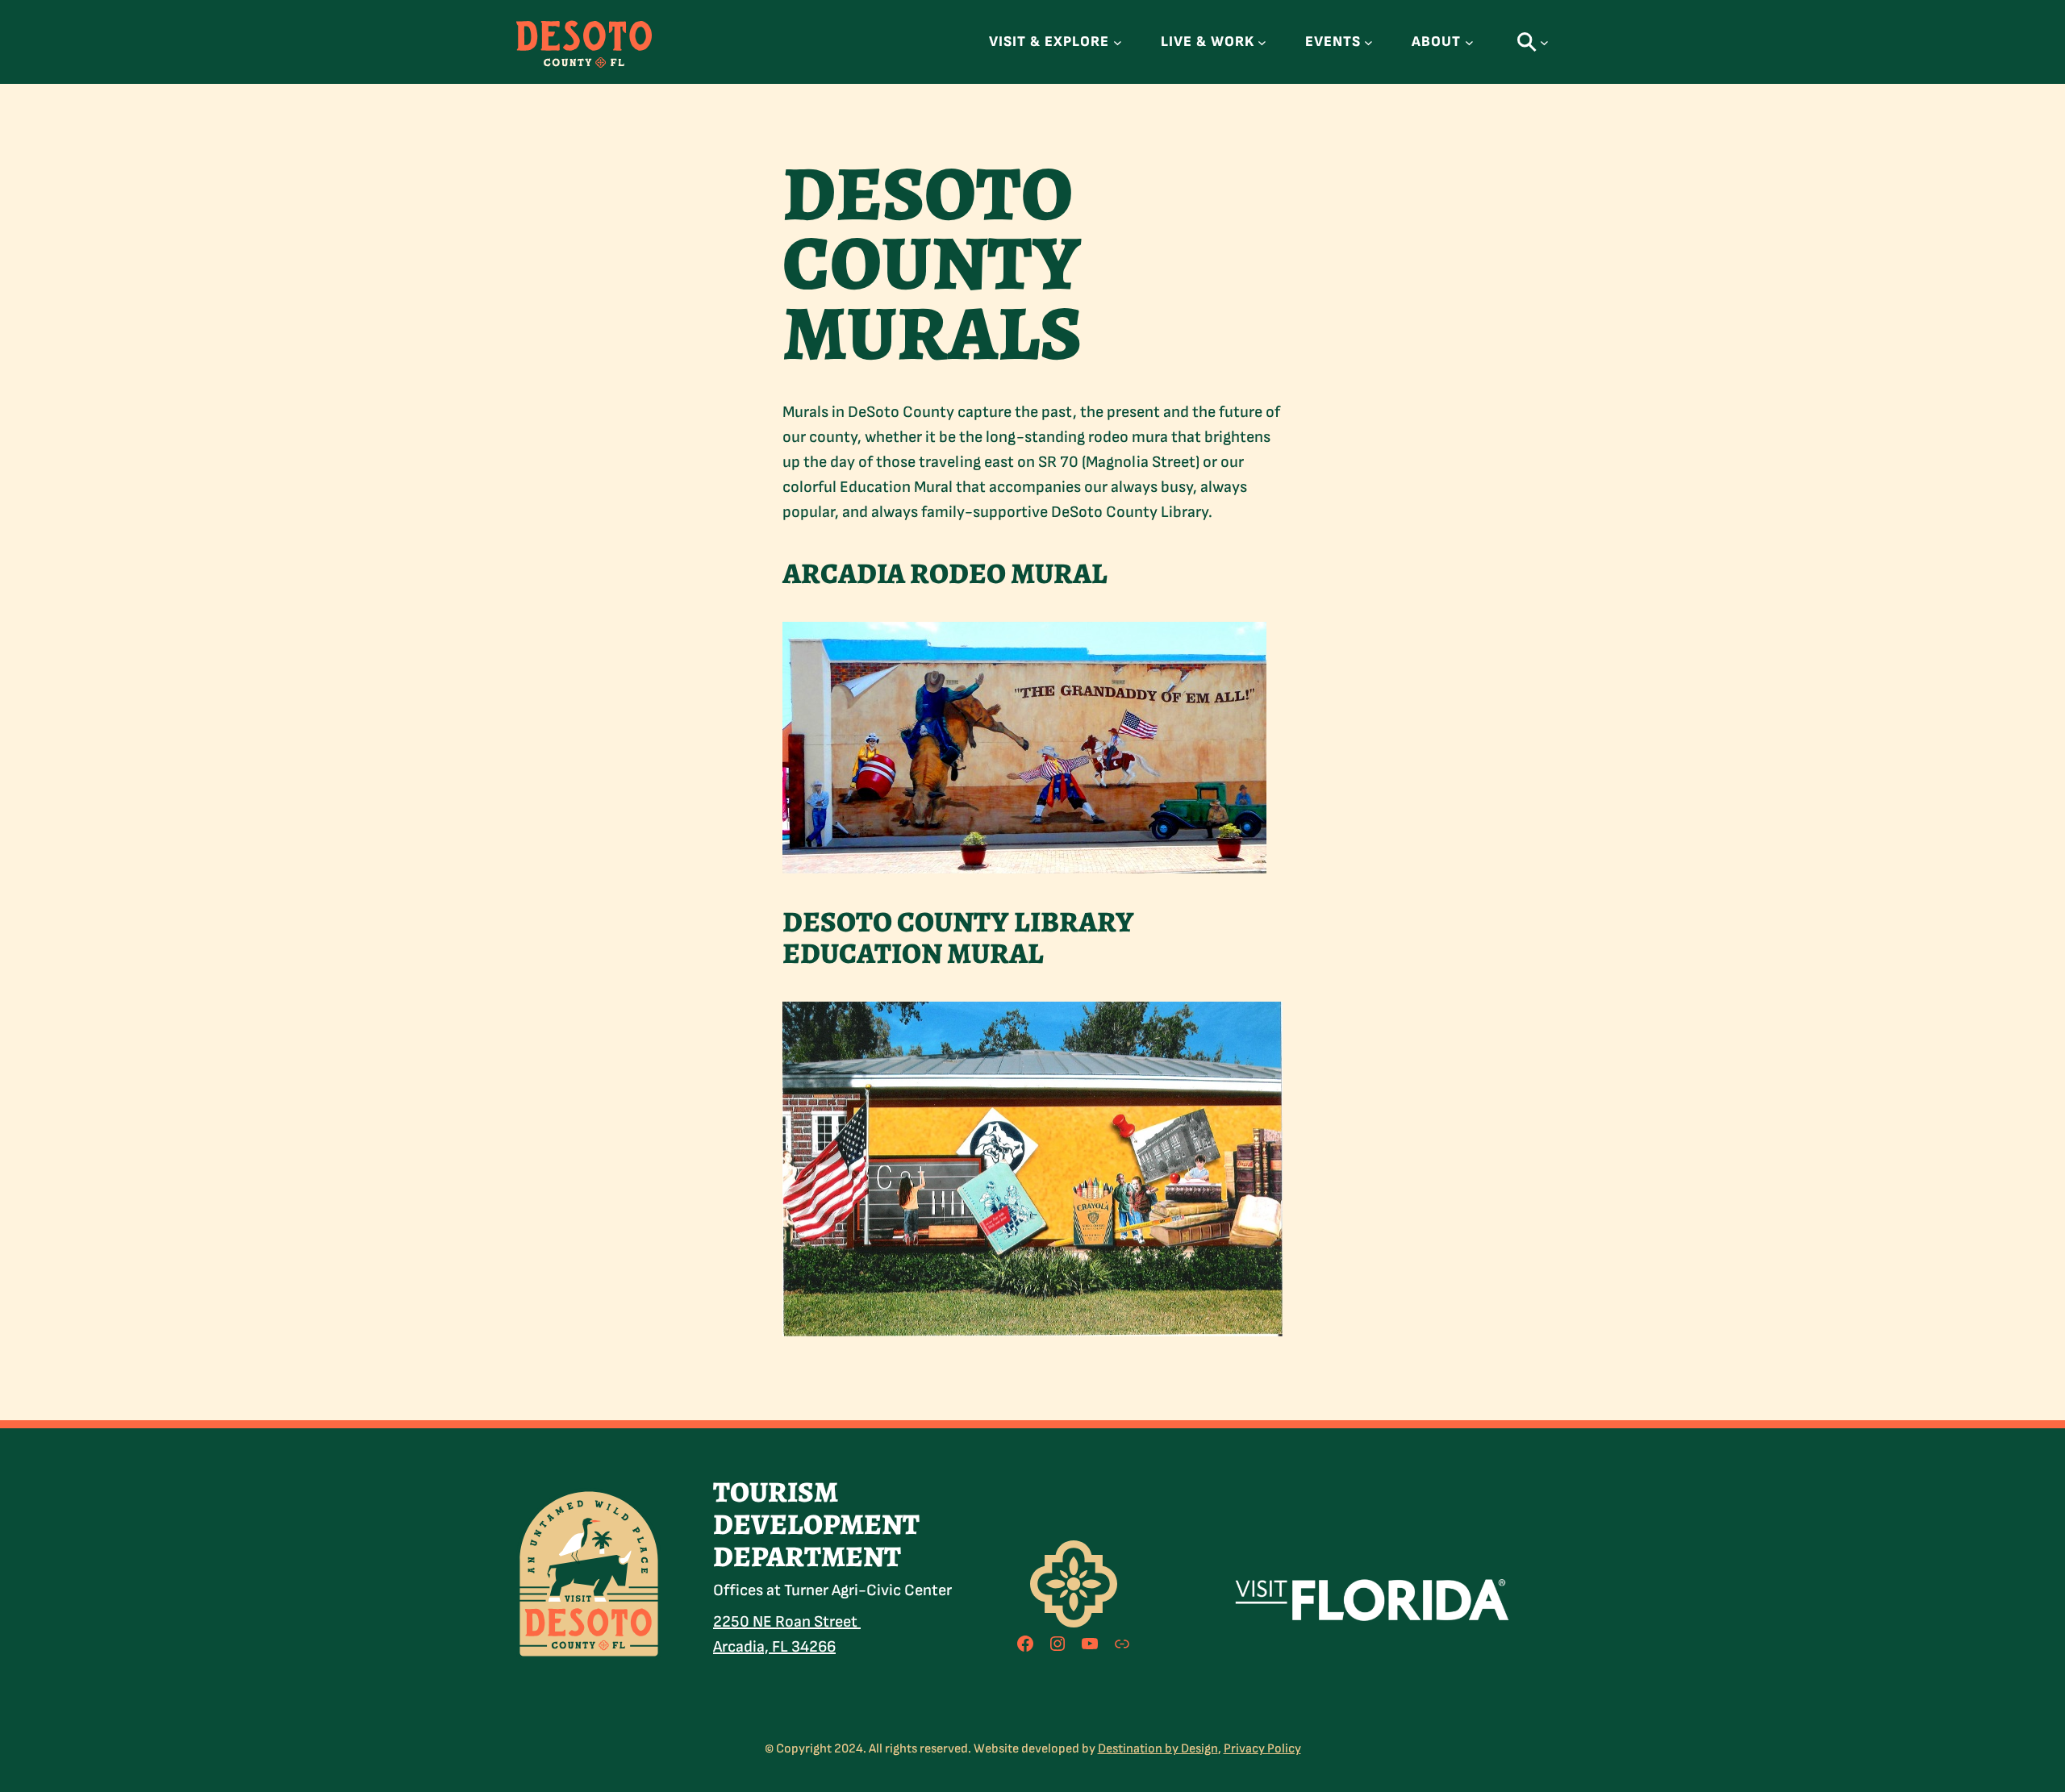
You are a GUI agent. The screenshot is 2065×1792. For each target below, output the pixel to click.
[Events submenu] (1368, 42)
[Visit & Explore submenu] (1118, 42)
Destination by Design (1158, 1749)
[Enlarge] (640, 1509)
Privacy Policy (1262, 1749)
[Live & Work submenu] (1262, 42)
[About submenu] (1469, 42)
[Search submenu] (1544, 42)
